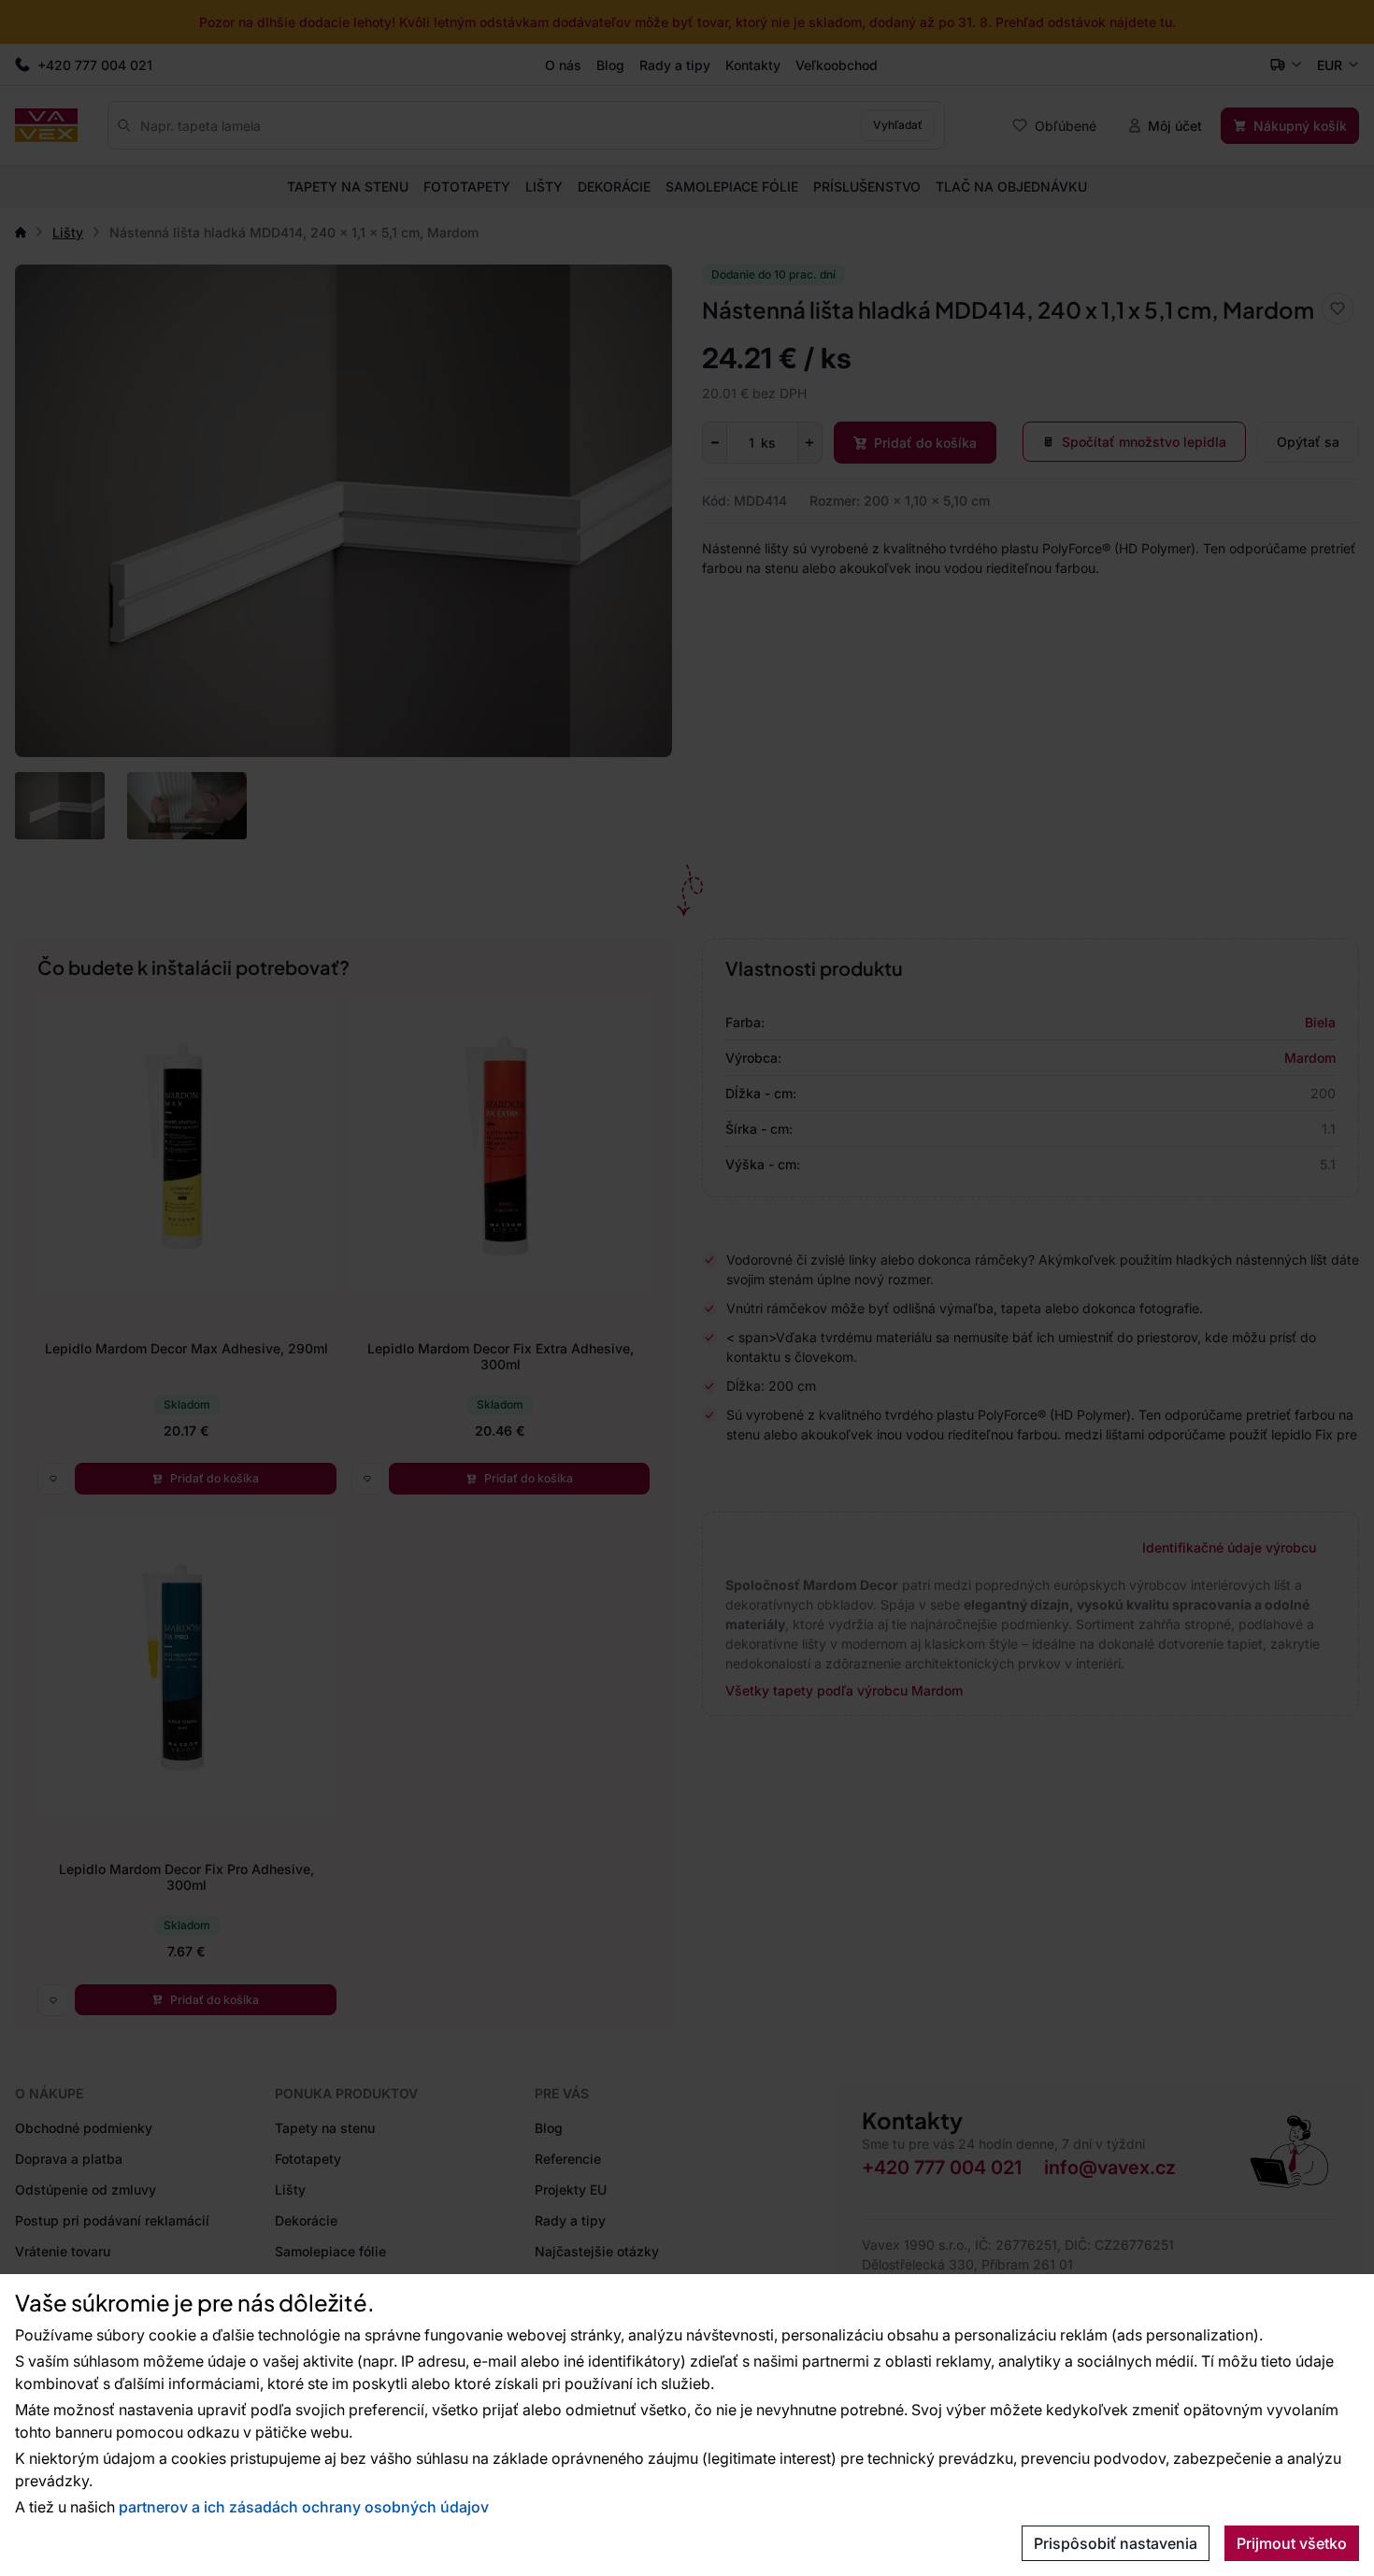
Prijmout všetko (1292, 2543)
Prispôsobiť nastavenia (1116, 2543)
